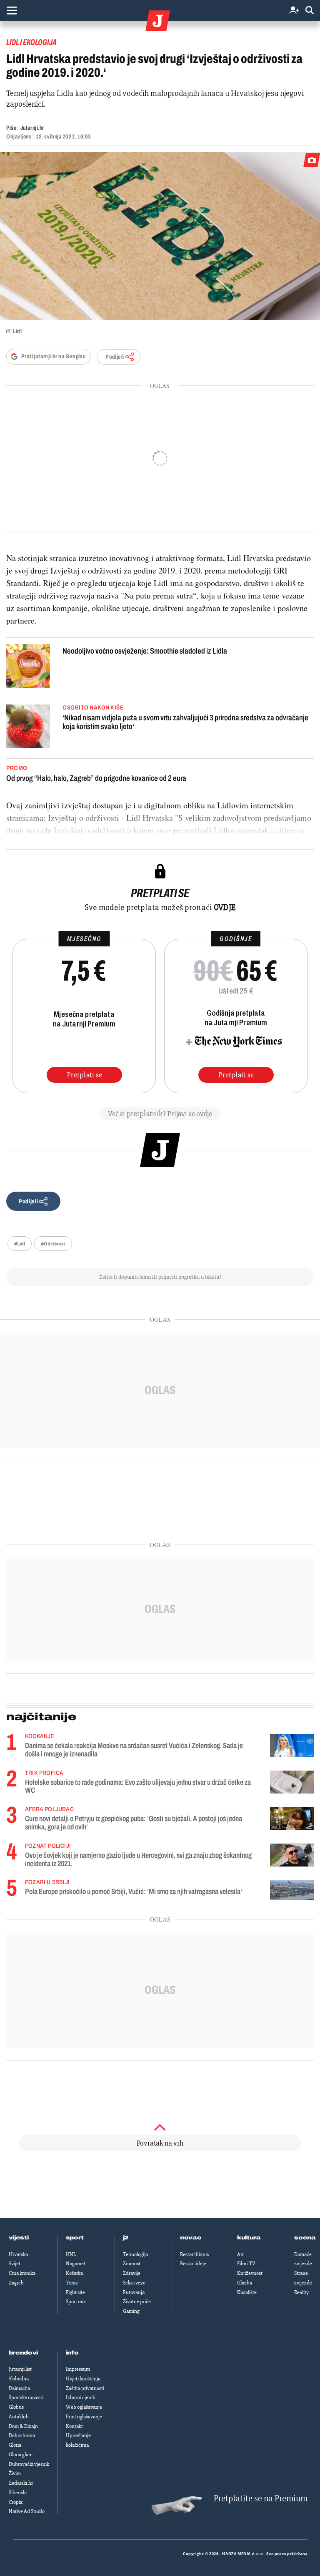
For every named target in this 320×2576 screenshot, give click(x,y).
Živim (15, 2473)
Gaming (131, 2311)
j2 (126, 2238)
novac (191, 2238)
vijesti (19, 2238)
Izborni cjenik (80, 2397)
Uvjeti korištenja (83, 2379)
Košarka (74, 2273)
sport (75, 2238)
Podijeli (115, 357)
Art (240, 2254)
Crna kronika (22, 2273)
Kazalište (247, 2292)
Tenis (72, 2283)
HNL (71, 2254)
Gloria (15, 2445)
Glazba (245, 2283)
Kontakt (74, 2426)
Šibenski (18, 2493)
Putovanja (134, 2292)
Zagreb (16, 2283)
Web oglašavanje (84, 2407)
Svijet (15, 2264)
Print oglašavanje (84, 2417)
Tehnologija (135, 2254)
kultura (249, 2238)
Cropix (16, 2502)
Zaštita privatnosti (85, 2388)
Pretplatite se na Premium (261, 2499)
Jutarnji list (20, 2369)
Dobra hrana (22, 2435)
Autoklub (19, 2417)
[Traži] (310, 11)
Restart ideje (193, 2264)
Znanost (132, 2264)
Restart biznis (194, 2254)
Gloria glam (21, 2455)
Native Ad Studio (27, 2511)
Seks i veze (134, 2283)
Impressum (78, 2369)
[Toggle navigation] (12, 10)
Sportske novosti (26, 2397)
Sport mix (76, 2302)
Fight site (75, 2292)
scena (305, 2238)
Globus (16, 2407)
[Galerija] (160, 236)
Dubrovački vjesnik (29, 2464)
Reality (301, 2292)
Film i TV (246, 2264)
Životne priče (137, 2302)
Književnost (250, 2273)
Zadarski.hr (21, 2483)
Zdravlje (132, 2273)
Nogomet (76, 2264)
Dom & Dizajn (23, 2426)
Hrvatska (18, 2254)
